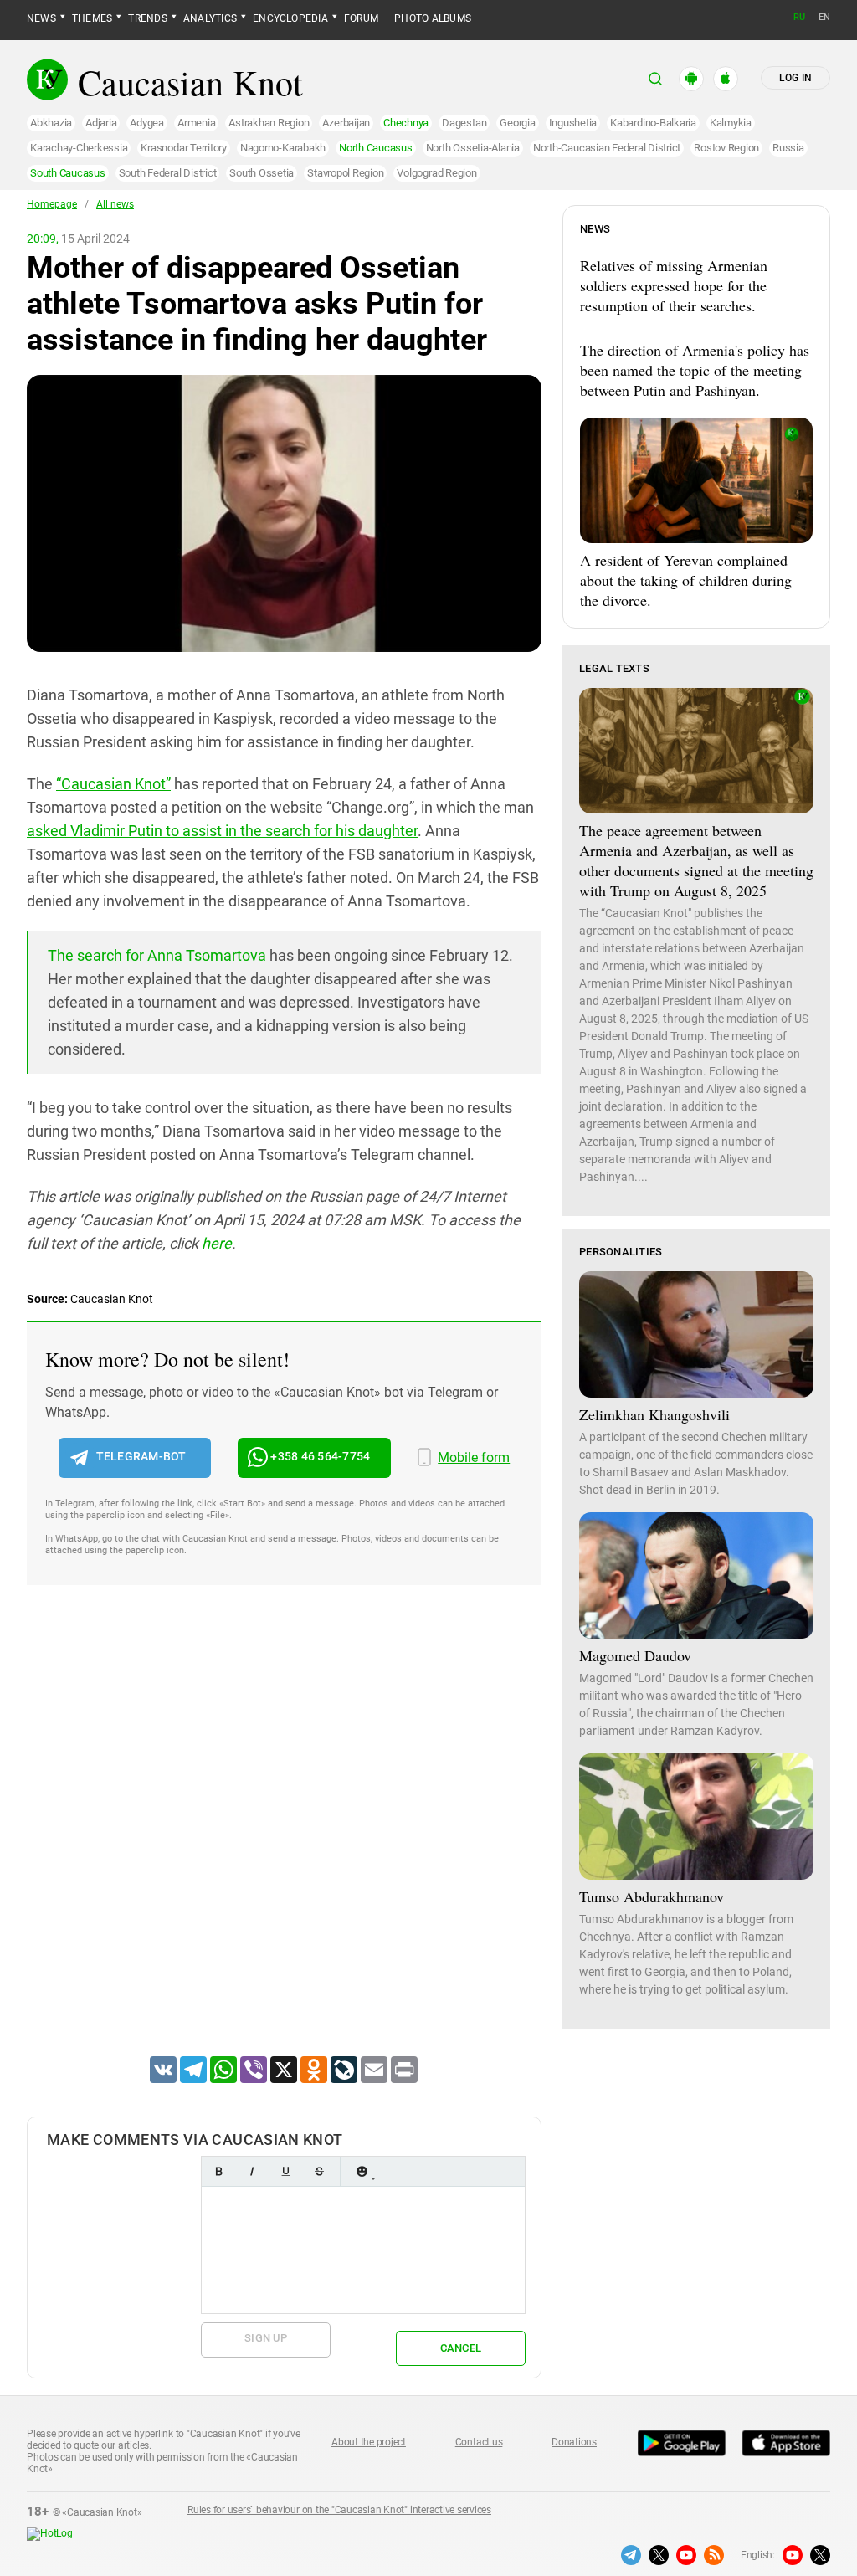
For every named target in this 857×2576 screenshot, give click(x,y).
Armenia (196, 123)
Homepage (52, 204)
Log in (795, 78)
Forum (361, 18)
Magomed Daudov (635, 1655)
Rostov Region (726, 148)
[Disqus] (284, 1842)
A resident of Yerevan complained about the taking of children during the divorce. (686, 580)
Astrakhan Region (269, 123)
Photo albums (433, 18)
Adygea (147, 123)
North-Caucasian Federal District (607, 148)
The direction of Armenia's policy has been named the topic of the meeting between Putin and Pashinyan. (695, 370)
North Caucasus (376, 148)
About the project (369, 2442)
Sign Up (266, 2338)
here (217, 1243)
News (41, 18)
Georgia (517, 123)
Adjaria (101, 123)
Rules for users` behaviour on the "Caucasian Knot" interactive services (339, 2510)
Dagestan (464, 123)
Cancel (461, 2348)
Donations (574, 2442)
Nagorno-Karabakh (283, 148)
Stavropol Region (345, 173)
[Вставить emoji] (362, 2171)
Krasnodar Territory (183, 148)
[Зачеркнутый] (319, 2171)
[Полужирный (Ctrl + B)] (218, 2171)
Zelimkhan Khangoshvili (654, 1414)
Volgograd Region (436, 173)
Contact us (479, 2442)
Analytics (210, 18)
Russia (788, 148)
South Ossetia (262, 173)
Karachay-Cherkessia (79, 148)
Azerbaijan (346, 123)
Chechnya (406, 123)
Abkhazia (51, 123)
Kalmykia (731, 123)
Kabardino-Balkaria (653, 123)
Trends (147, 18)
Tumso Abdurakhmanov (652, 1896)
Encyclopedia (290, 18)
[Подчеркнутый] (285, 2171)
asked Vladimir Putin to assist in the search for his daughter (222, 831)
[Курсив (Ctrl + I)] (252, 2171)
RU (799, 17)
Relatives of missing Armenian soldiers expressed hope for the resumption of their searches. (674, 285)
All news (115, 204)
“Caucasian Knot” (113, 784)
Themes (92, 18)
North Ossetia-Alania (473, 148)
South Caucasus (68, 173)
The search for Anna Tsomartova (157, 955)
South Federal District (168, 173)
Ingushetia (573, 123)
